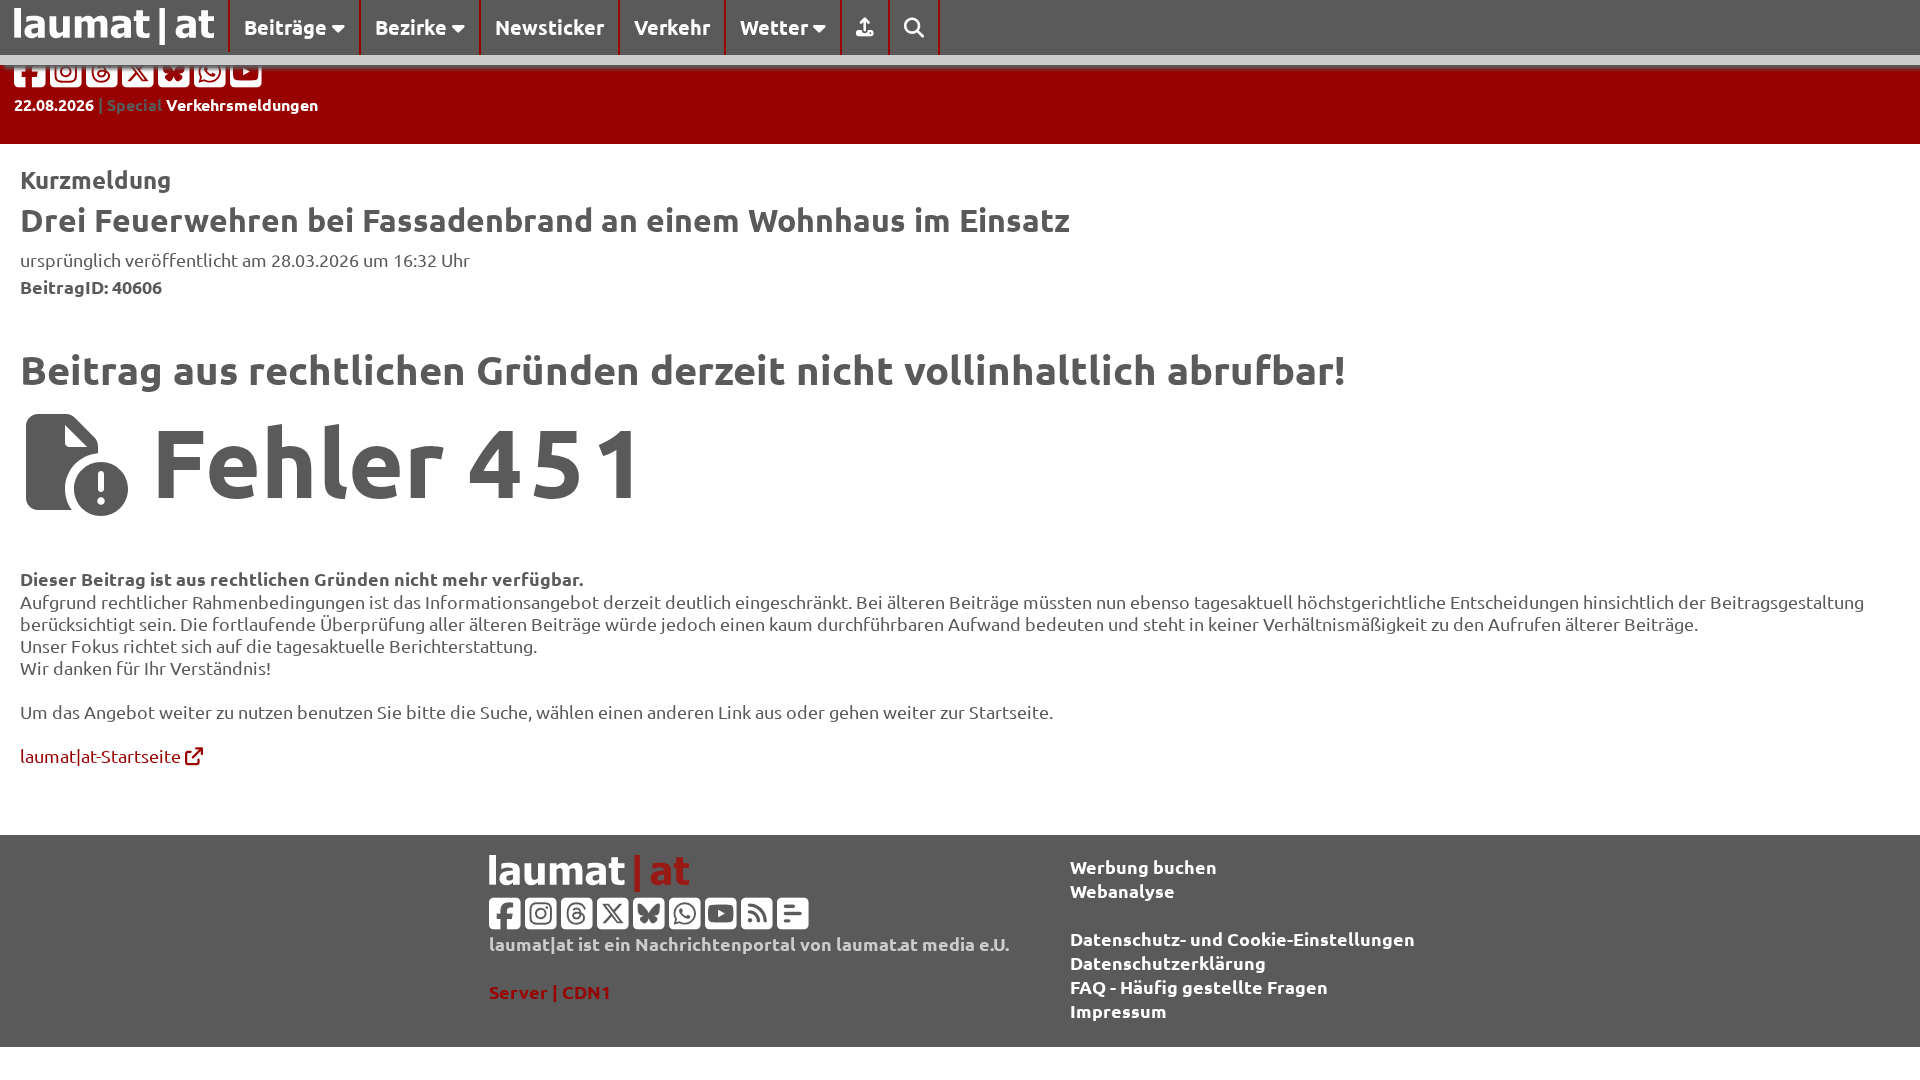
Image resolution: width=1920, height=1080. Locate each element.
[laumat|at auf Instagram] (68, 77)
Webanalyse (1122, 890)
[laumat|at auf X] (140, 77)
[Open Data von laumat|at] (793, 919)
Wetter (776, 27)
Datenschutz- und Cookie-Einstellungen (1242, 938)
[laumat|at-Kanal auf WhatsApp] (212, 77)
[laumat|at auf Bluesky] (176, 77)
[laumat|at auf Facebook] (32, 77)
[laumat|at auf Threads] (104, 77)
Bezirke (413, 27)
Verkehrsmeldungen (242, 104)
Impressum (1118, 1010)
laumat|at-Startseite (102, 755)
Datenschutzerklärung (1168, 962)
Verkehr (672, 27)
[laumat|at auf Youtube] (246, 77)
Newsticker (549, 27)
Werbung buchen (1143, 866)
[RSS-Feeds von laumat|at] (757, 919)
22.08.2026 (54, 104)
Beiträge (288, 27)
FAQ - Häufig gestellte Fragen (1199, 986)
